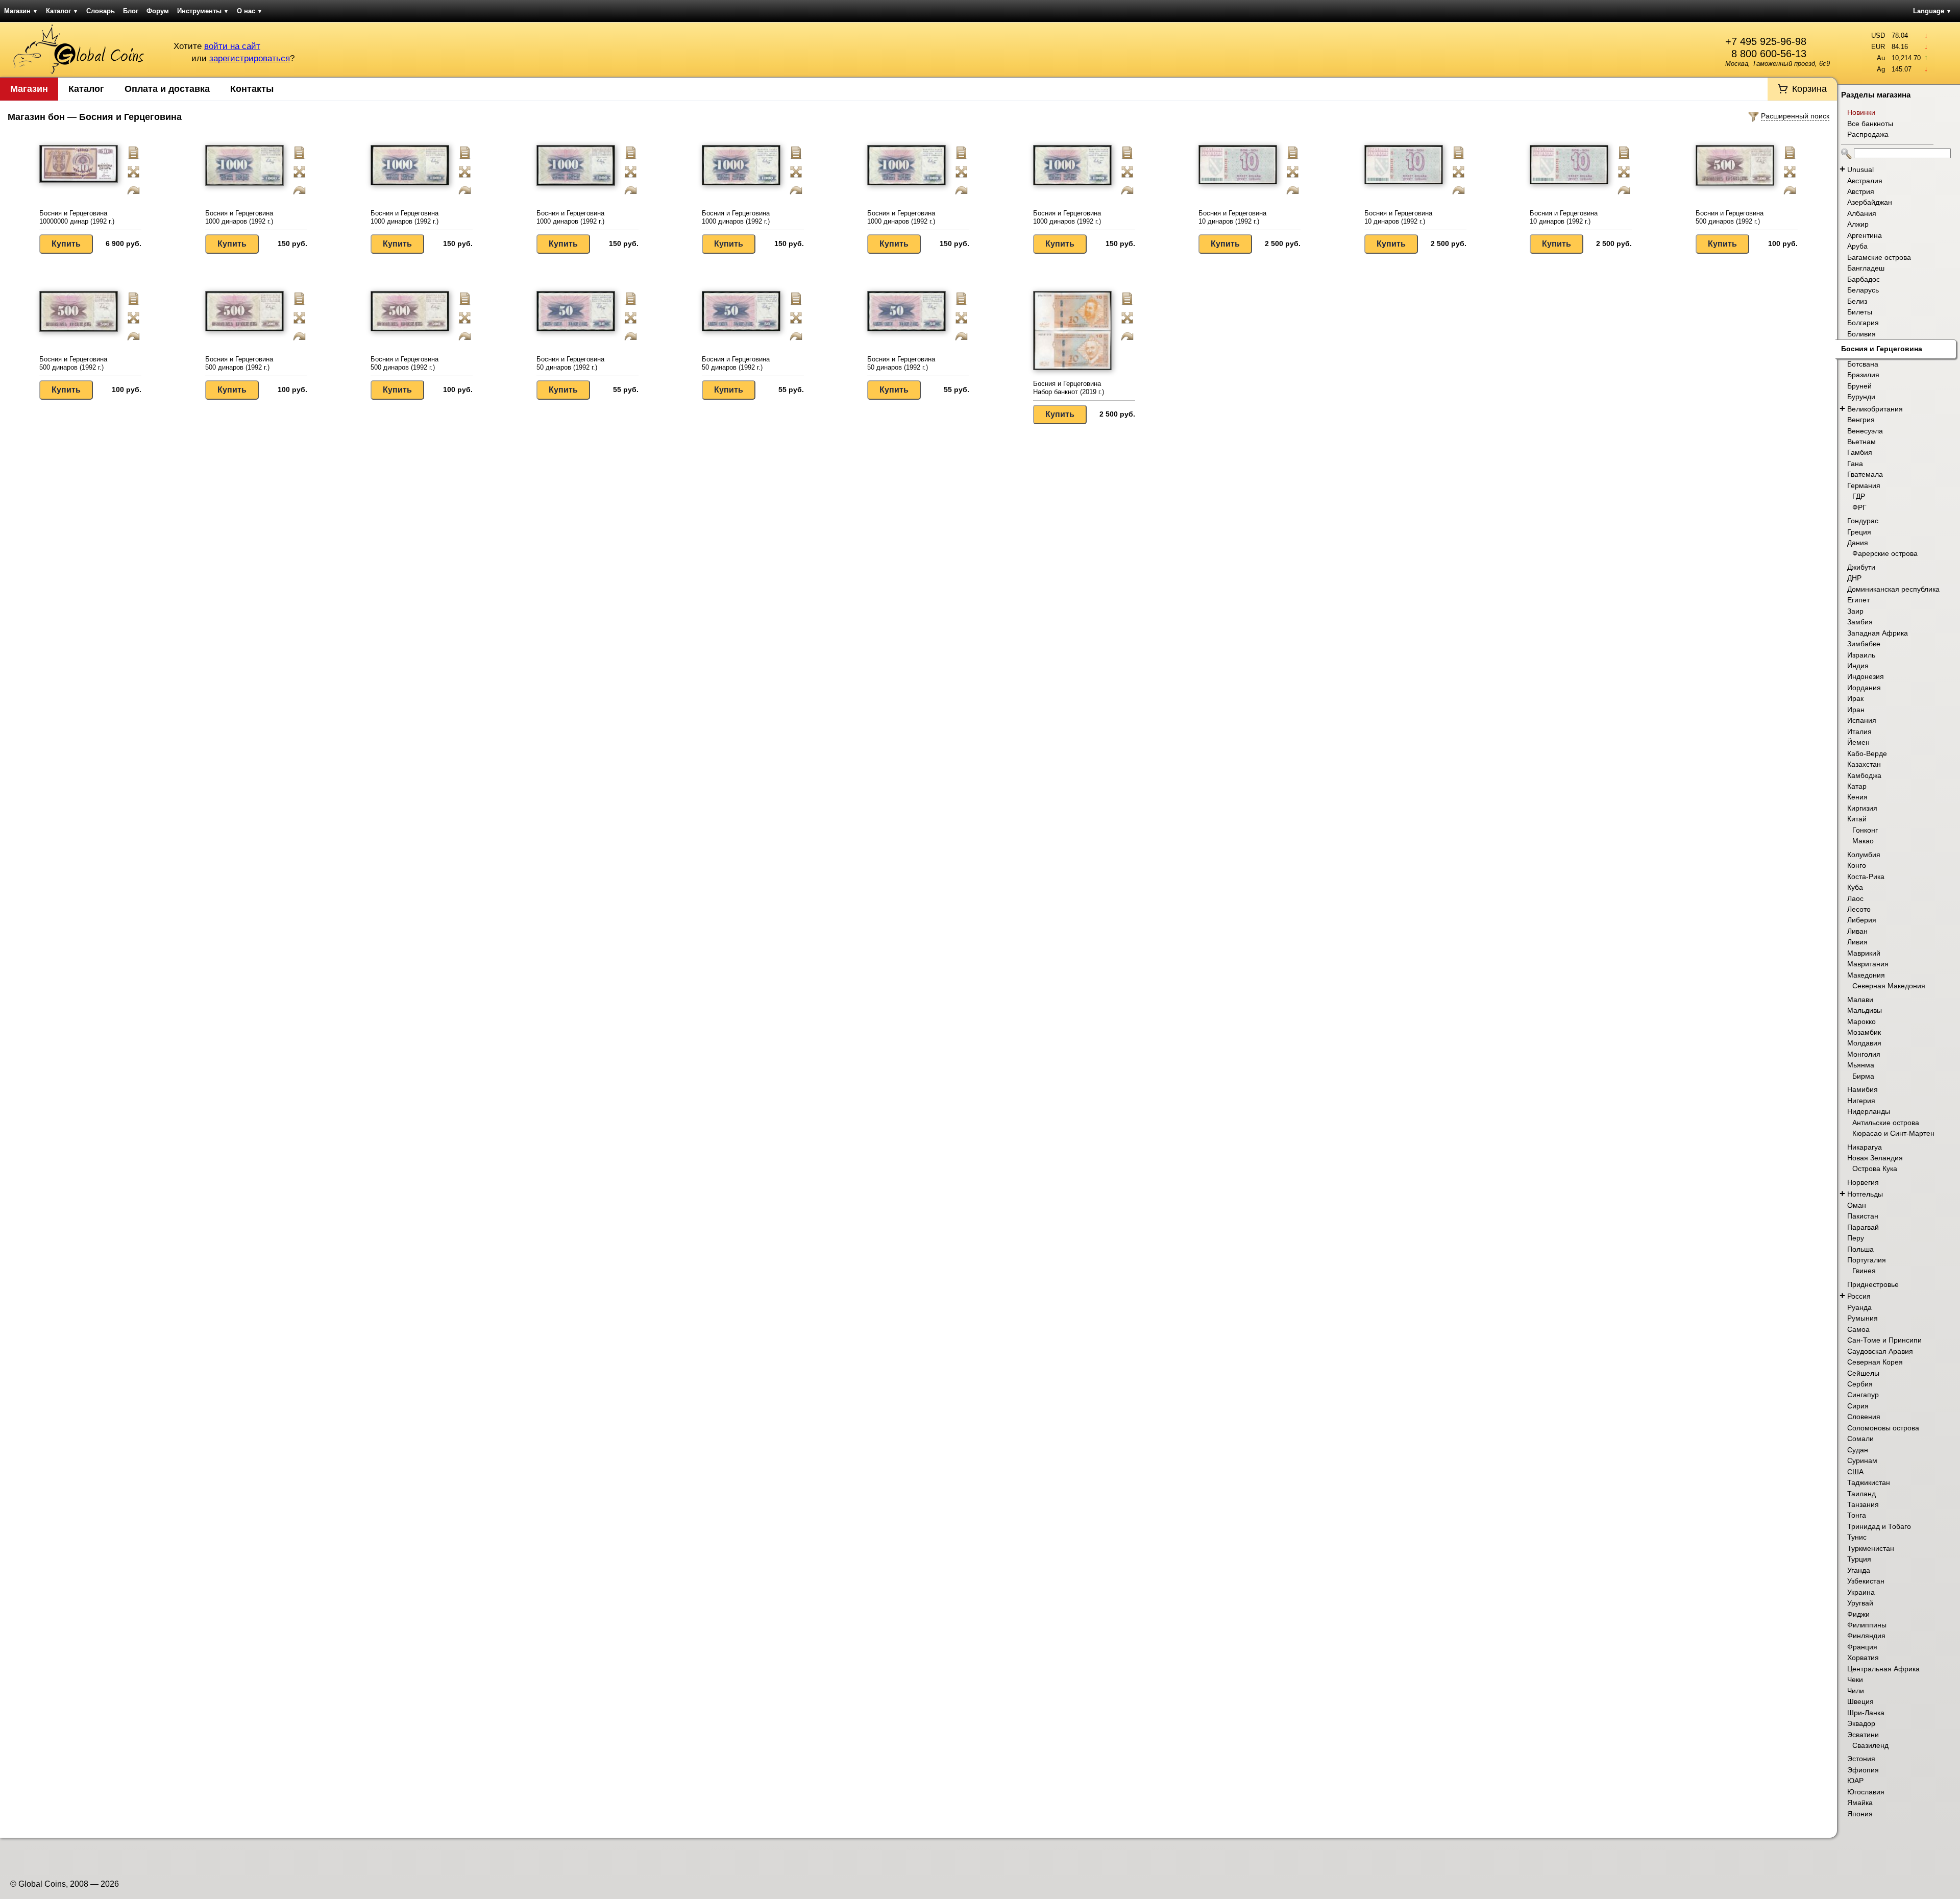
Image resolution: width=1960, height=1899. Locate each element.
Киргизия (1862, 808)
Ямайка (1860, 1803)
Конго (1857, 865)
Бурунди (1861, 397)
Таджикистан (1869, 1482)
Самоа (1858, 1329)
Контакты (252, 89)
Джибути (1861, 567)
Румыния (1863, 1318)
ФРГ (1859, 507)
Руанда (1859, 1307)
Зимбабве (1864, 644)
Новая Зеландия (1875, 1158)
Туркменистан (1871, 1548)
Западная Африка (1878, 633)
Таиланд (1861, 1494)
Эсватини (1863, 1735)
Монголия (1864, 1054)
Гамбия (1860, 452)
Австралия (1865, 181)
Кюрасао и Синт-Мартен (1893, 1133)
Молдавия (1864, 1043)
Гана (1855, 464)
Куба (1855, 887)
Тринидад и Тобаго (1879, 1526)
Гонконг (1865, 830)
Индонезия (1866, 676)
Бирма (1863, 1076)
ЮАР (1855, 1781)
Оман (1857, 1205)
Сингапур (1863, 1395)
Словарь (101, 11)
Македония (1866, 975)
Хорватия (1863, 1658)
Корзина (1809, 89)
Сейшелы (1863, 1373)
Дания (1858, 543)
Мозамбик (1864, 1032)
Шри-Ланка (1866, 1713)
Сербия (1860, 1384)
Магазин (21, 11)
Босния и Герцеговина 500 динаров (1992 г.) (1730, 217)
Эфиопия (1863, 1770)
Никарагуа (1865, 1147)
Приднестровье (1873, 1284)
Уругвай (1860, 1603)
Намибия (1863, 1089)
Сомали (1860, 1439)
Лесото (1859, 909)
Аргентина (1865, 235)
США (1855, 1472)
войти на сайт (232, 46)
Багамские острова (1879, 257)
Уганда (1859, 1570)
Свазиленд (1870, 1745)
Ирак (1855, 698)
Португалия (1867, 1260)
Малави (1860, 1000)
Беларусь (1863, 290)
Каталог (62, 11)
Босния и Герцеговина (1882, 349)
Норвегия (1863, 1182)
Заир (1855, 611)
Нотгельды (1865, 1194)
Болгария (1863, 323)
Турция (1859, 1559)
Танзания (1863, 1504)
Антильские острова (1886, 1123)
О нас (250, 11)
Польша (1860, 1249)
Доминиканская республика (1893, 589)
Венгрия (1861, 420)
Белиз (1857, 301)
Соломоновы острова (1883, 1428)
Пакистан (1863, 1216)
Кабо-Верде (1867, 753)
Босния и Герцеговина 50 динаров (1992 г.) (570, 363)
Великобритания (1875, 409)
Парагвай (1863, 1227)
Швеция (1860, 1701)
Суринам (1862, 1460)
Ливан (1857, 931)
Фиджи (1858, 1614)
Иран (1856, 710)
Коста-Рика (1866, 877)
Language (1932, 11)
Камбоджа (1864, 775)
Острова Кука (1875, 1168)
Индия (1858, 666)
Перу (1856, 1238)
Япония (1860, 1814)
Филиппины (1867, 1625)
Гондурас (1863, 521)
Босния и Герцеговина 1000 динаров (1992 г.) (239, 217)
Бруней (1859, 386)
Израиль (1861, 655)
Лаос (1855, 898)
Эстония (1861, 1759)
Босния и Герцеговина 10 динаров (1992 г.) (1232, 217)
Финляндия (1866, 1636)
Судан (1858, 1450)
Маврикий (1864, 953)
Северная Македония (1889, 986)
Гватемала (1865, 474)
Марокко (1861, 1021)
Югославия (1866, 1792)
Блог (131, 11)
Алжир (1858, 224)
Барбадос (1864, 279)
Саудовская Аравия (1880, 1351)
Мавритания (1868, 964)
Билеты (1860, 312)
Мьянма (1861, 1065)
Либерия (1862, 920)
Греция (1859, 532)
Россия (1859, 1296)
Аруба (1857, 246)
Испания (1862, 720)
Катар (1857, 786)
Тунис (1857, 1537)
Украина (1861, 1592)
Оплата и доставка (167, 89)
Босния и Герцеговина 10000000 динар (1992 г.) (77, 217)
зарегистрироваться (250, 58)
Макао (1863, 841)
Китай (1857, 819)
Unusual (1860, 169)
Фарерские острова (1885, 553)
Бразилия (1863, 375)
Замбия (1860, 622)
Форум (158, 11)
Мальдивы (1865, 1010)
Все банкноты (1870, 124)
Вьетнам (1861, 442)
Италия (1859, 732)
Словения (1864, 1417)
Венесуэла (1865, 431)
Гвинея (1864, 1271)
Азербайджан (1870, 202)
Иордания (1864, 688)
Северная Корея (1875, 1362)
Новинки (1861, 112)
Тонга (1857, 1515)
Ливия (1857, 942)
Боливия (1861, 334)
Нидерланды (1869, 1111)
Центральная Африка (1883, 1669)
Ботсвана (1863, 364)
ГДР (1859, 496)
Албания (1862, 213)
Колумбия (1864, 855)
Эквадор (1861, 1723)
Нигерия (1861, 1101)
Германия (1864, 485)
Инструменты (203, 11)
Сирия (1858, 1406)
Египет (1858, 600)
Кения (1857, 797)
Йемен (1858, 742)
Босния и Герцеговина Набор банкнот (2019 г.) (1069, 388)
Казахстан (1864, 764)
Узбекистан (1866, 1581)
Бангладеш (1866, 268)
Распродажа (1868, 134)
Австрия (1861, 191)
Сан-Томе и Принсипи (1884, 1340)
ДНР (1854, 578)
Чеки (1855, 1679)
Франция (1862, 1647)
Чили (1856, 1691)
